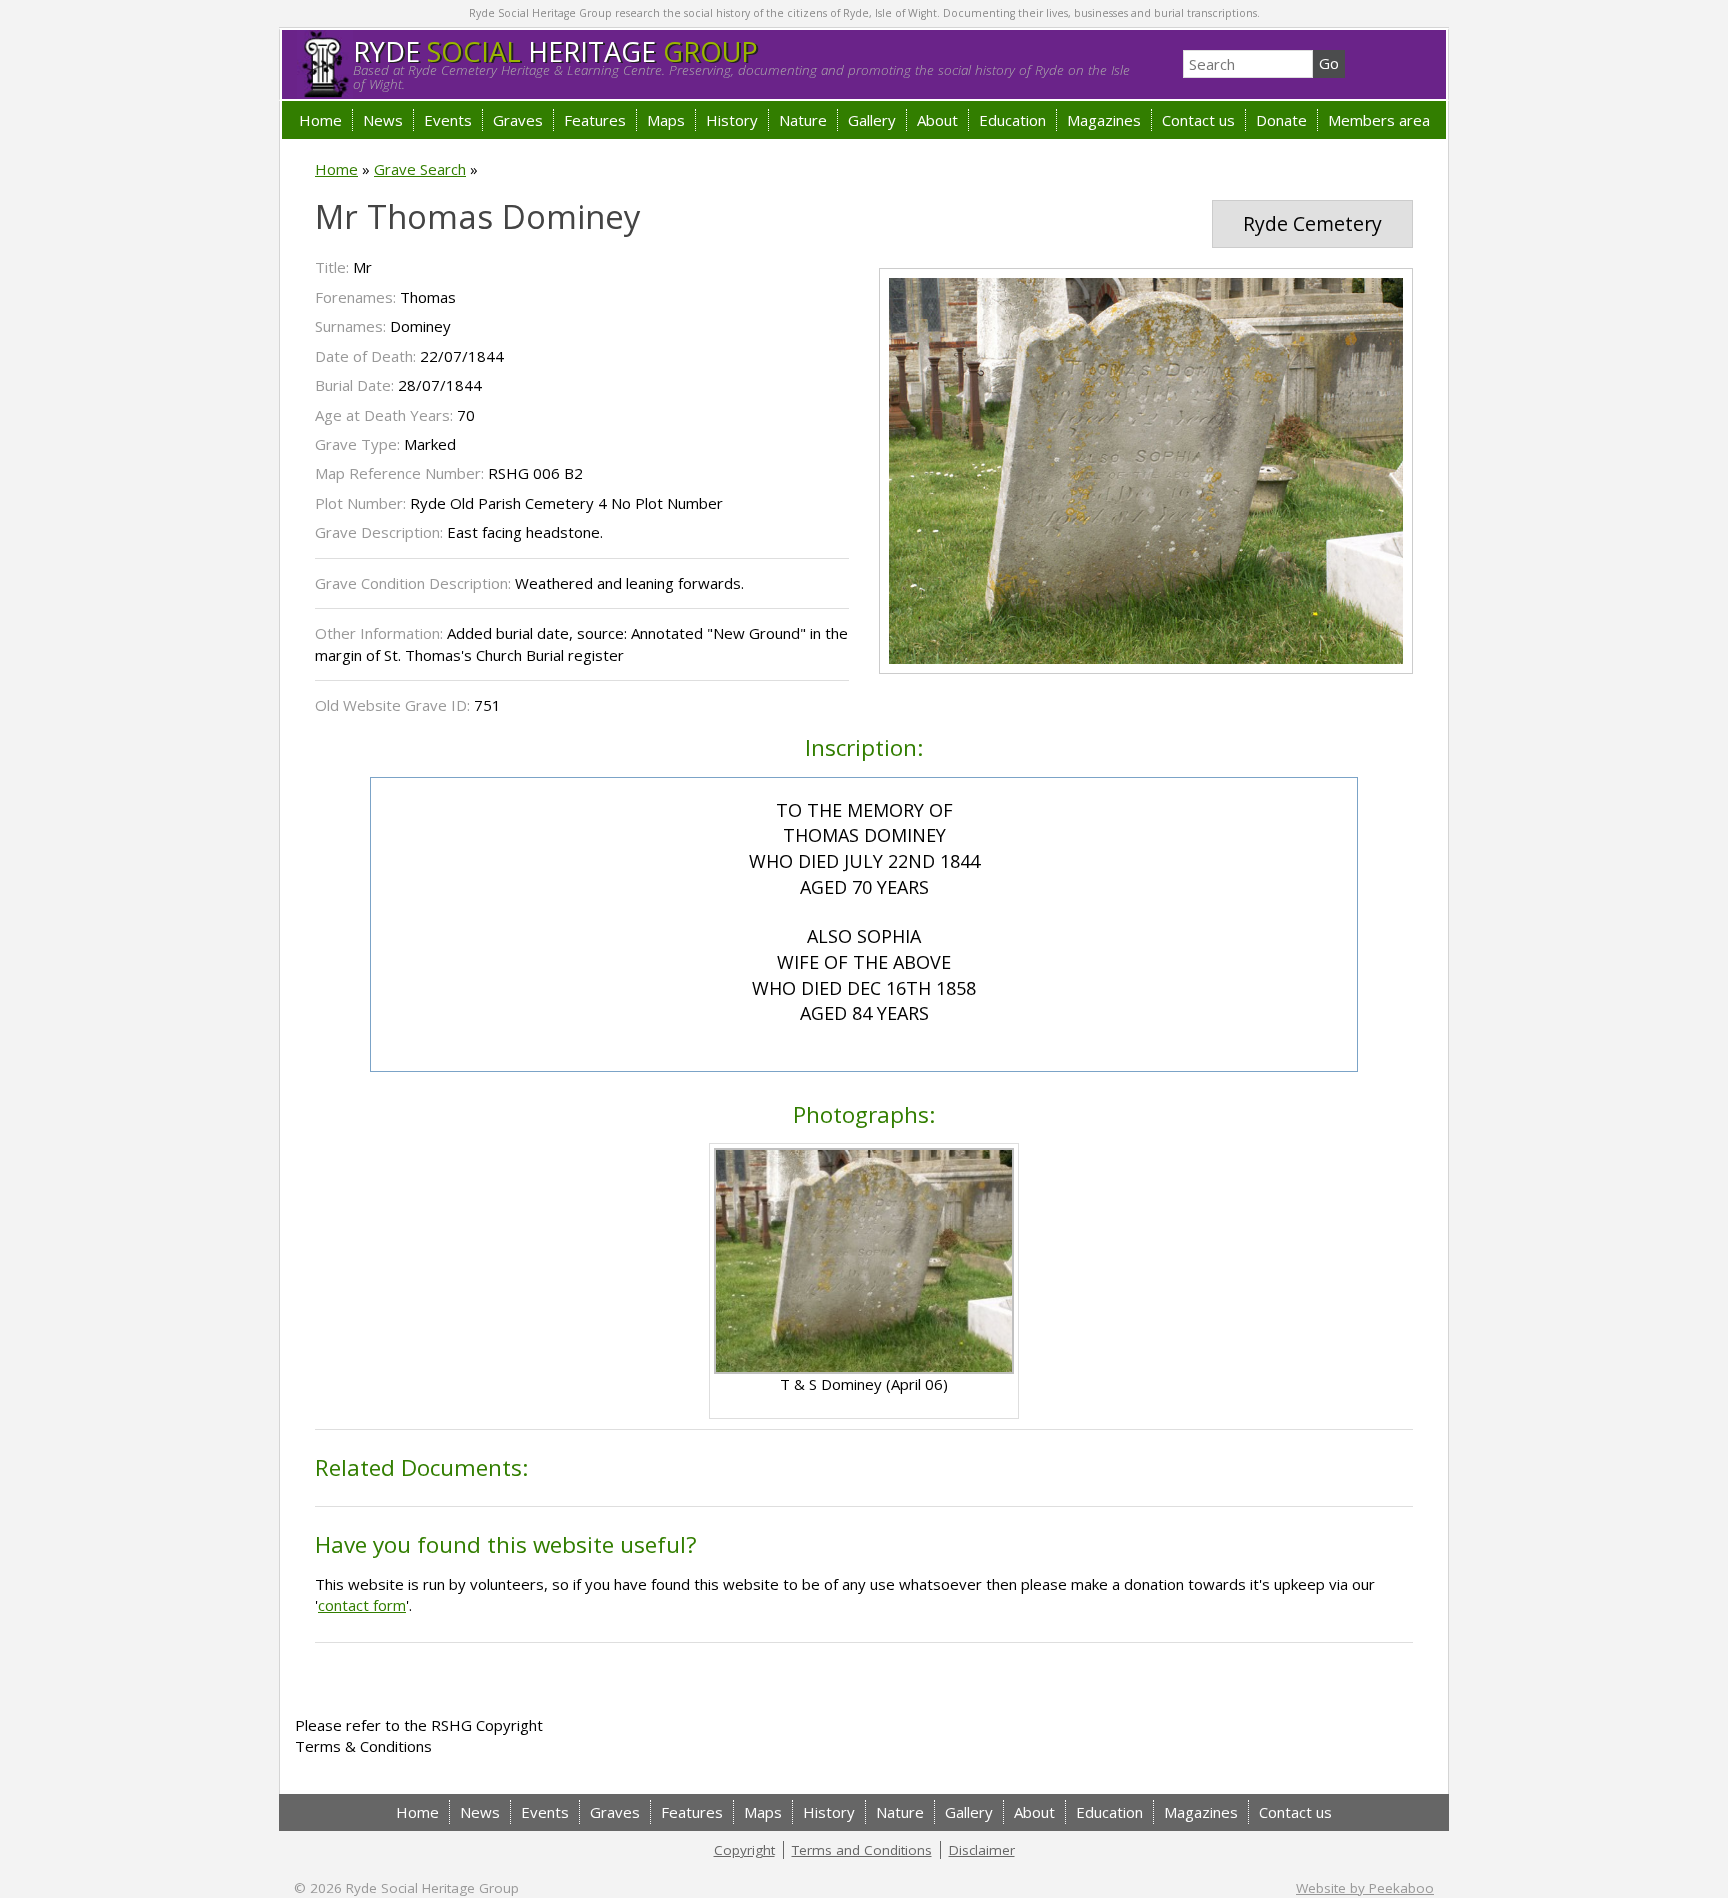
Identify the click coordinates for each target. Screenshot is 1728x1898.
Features (595, 120)
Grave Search (420, 169)
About (937, 120)
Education (1012, 120)
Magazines (1104, 120)
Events (448, 120)
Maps (666, 120)
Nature (803, 120)
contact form (362, 1605)
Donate (1281, 120)
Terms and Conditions (862, 1850)
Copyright (744, 1850)
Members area (1379, 120)
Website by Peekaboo (1365, 1888)
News (383, 120)
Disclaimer (982, 1850)
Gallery (872, 120)
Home (320, 120)
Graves (518, 120)
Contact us (1198, 120)
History (732, 120)
